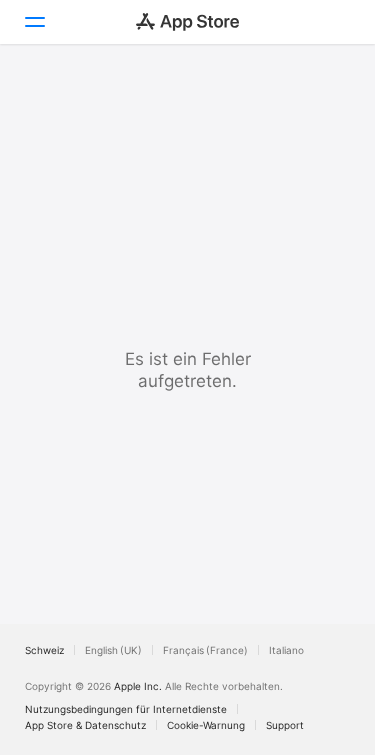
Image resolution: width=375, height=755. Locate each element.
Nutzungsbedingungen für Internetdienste (126, 709)
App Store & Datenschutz (85, 725)
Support (285, 725)
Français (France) (205, 650)
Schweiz (44, 650)
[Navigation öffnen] (34, 22)
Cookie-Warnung (206, 725)
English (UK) (113, 650)
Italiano (286, 650)
